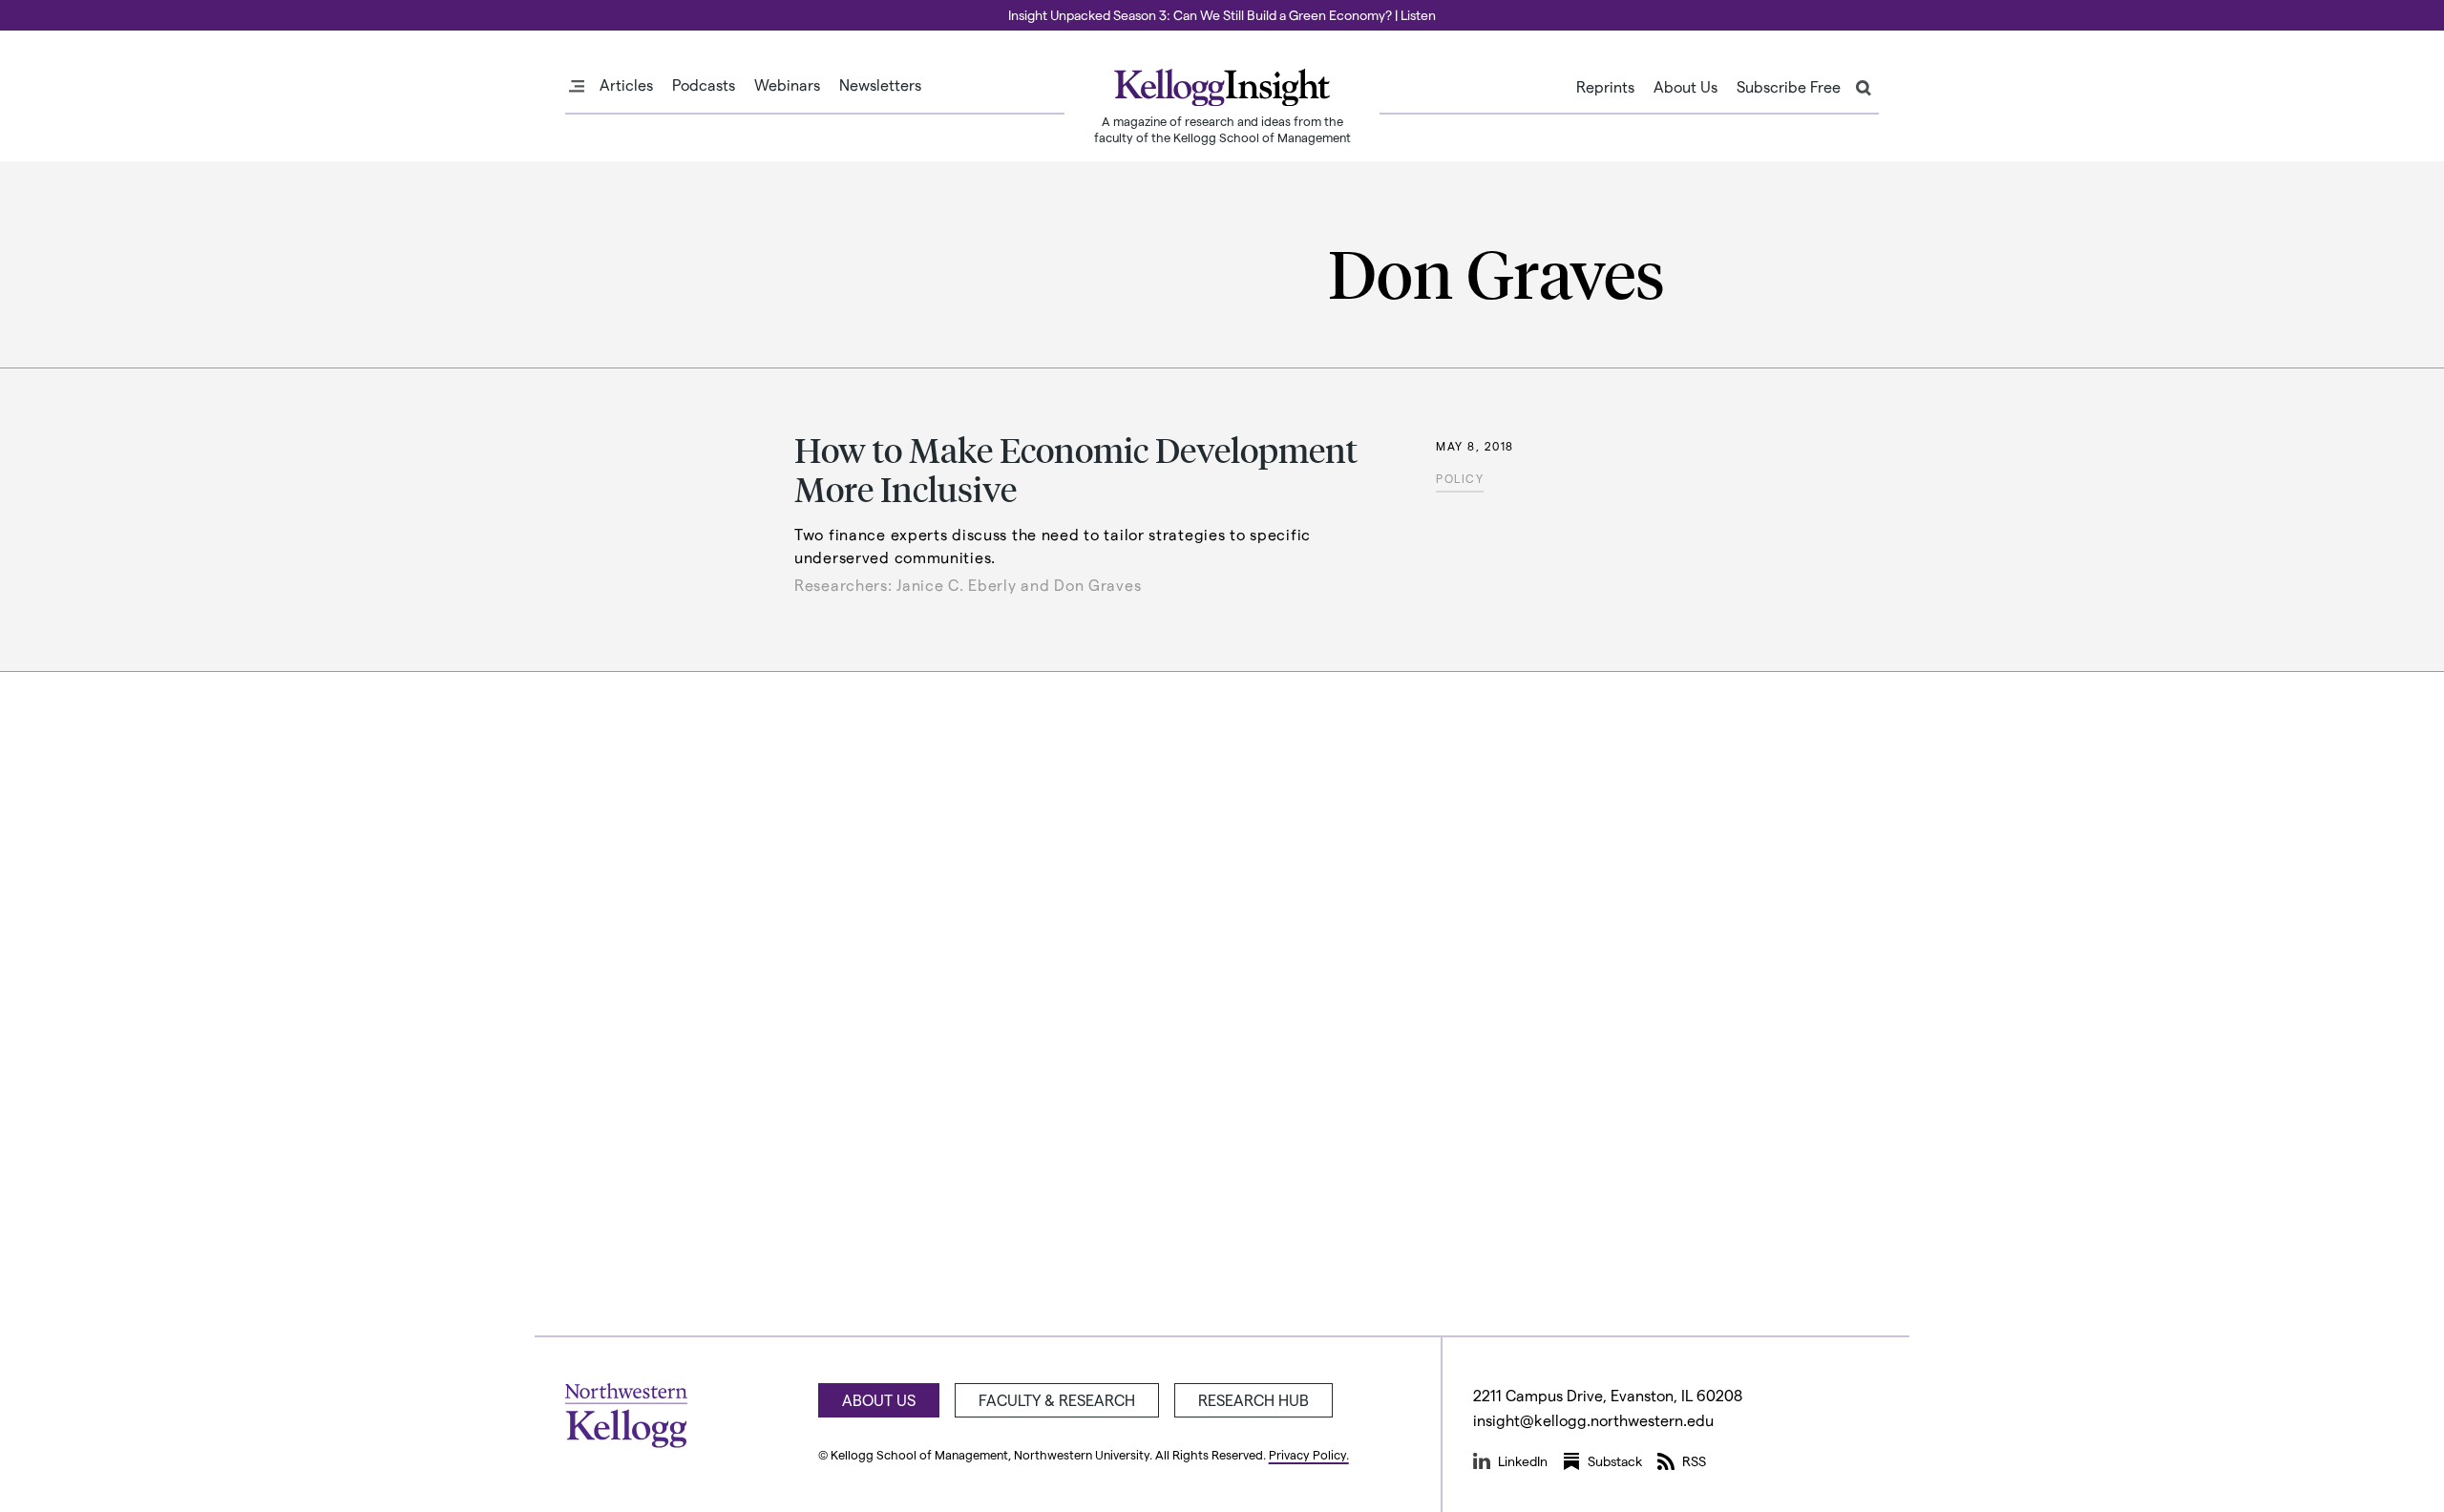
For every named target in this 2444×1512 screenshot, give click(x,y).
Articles (626, 85)
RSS (1694, 1461)
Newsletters (880, 85)
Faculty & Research (1057, 1400)
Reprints (1605, 87)
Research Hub (1254, 1400)
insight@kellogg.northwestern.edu (1593, 1420)
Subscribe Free (1789, 87)
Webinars (787, 85)
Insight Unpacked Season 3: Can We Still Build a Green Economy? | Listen (1222, 15)
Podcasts (704, 85)
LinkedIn (1523, 1461)
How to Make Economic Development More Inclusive (1076, 469)
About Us (1686, 87)
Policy (1460, 478)
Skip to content (50, 9)
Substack (1615, 1461)
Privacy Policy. (1309, 1454)
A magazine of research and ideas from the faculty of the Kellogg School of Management (1222, 129)
